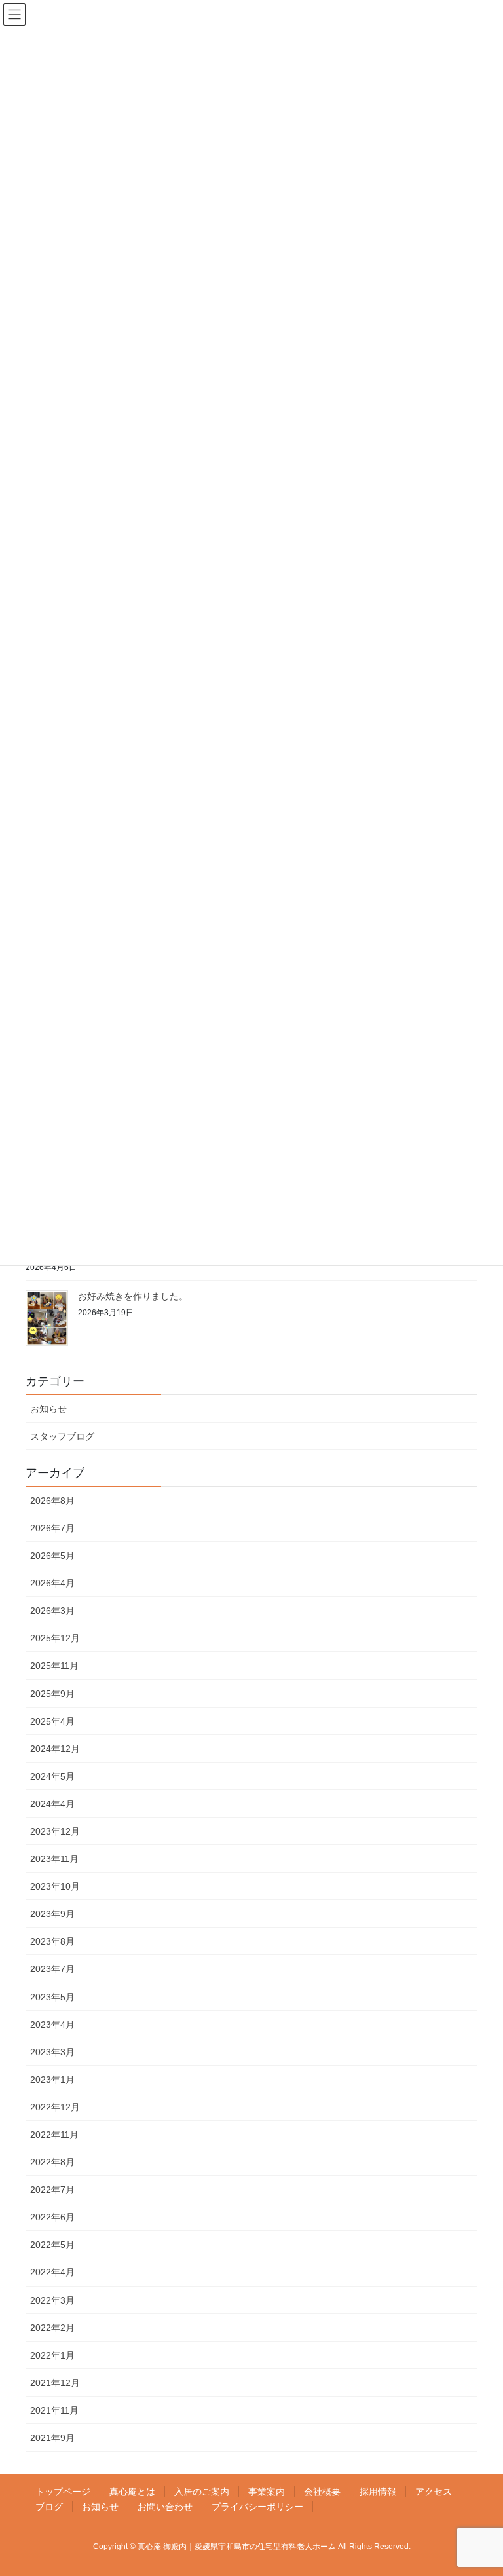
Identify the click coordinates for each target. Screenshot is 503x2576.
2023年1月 (52, 2080)
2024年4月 (52, 1804)
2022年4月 (52, 2272)
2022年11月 (54, 2135)
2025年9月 (52, 1694)
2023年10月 (55, 1886)
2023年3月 (52, 2052)
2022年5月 (52, 2245)
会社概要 (322, 2492)
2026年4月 (52, 1583)
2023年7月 (52, 1969)
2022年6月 (52, 2217)
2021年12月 (55, 2383)
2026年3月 (52, 1611)
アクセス (434, 2492)
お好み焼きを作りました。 (133, 1297)
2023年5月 (52, 1997)
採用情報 (378, 2492)
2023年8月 (52, 1941)
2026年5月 (52, 1556)
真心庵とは (132, 2492)
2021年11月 (54, 2410)
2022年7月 (52, 2190)
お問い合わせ (165, 2507)
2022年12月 (55, 2107)
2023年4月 (52, 2025)
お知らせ (48, 1409)
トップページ (63, 2492)
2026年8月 (52, 1501)
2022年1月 (52, 2355)
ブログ (49, 2507)
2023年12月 (55, 1831)
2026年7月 (52, 1528)
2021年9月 (52, 2438)
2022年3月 (52, 2300)
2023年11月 (54, 1859)
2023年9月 (52, 1914)
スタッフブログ (62, 1436)
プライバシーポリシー (257, 2507)
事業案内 (267, 2492)
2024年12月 (55, 1749)
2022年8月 (52, 2162)
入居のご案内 (202, 2492)
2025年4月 (52, 1721)
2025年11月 (54, 1666)
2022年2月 (52, 2328)
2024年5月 (52, 1776)
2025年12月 (55, 1638)
